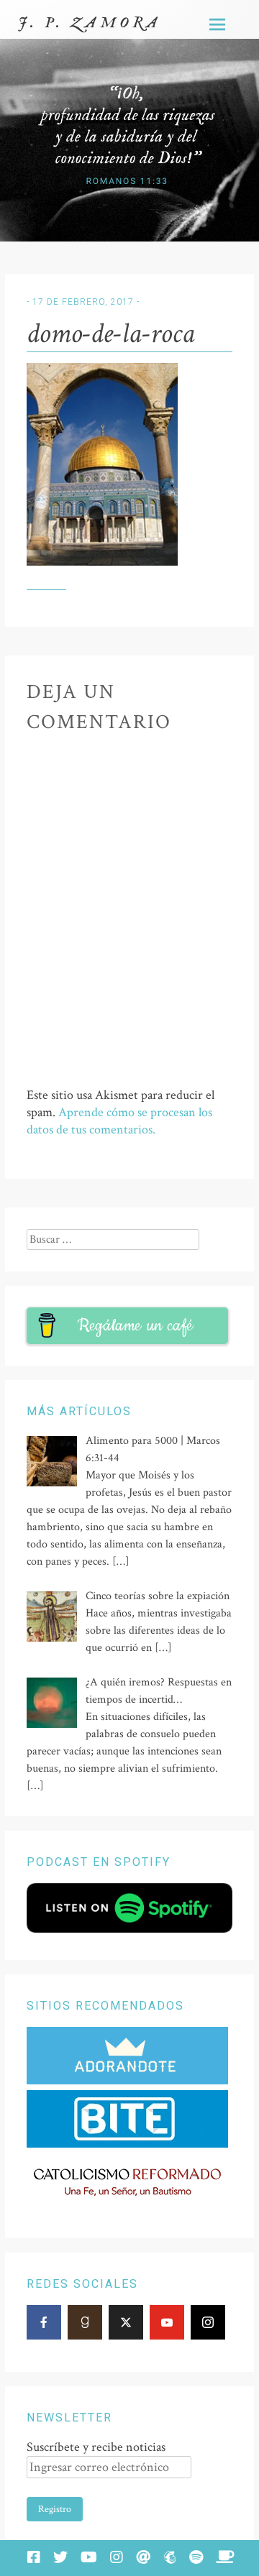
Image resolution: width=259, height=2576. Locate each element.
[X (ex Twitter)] (126, 2322)
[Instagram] (208, 2322)
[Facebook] (44, 2322)
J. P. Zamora (90, 23)
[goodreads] (85, 2322)
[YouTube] (167, 2322)
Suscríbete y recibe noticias (96, 2447)
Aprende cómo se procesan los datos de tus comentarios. (119, 1121)
